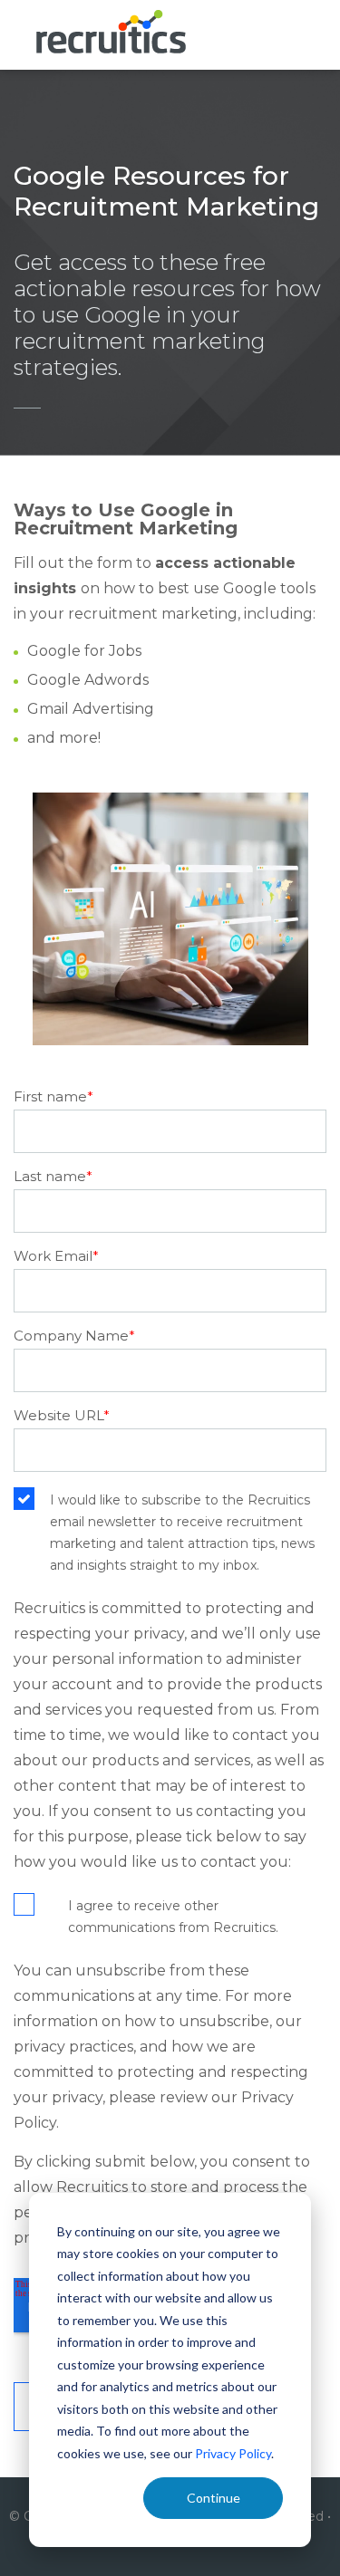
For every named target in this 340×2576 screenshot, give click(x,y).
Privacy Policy (233, 2453)
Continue (214, 2498)
